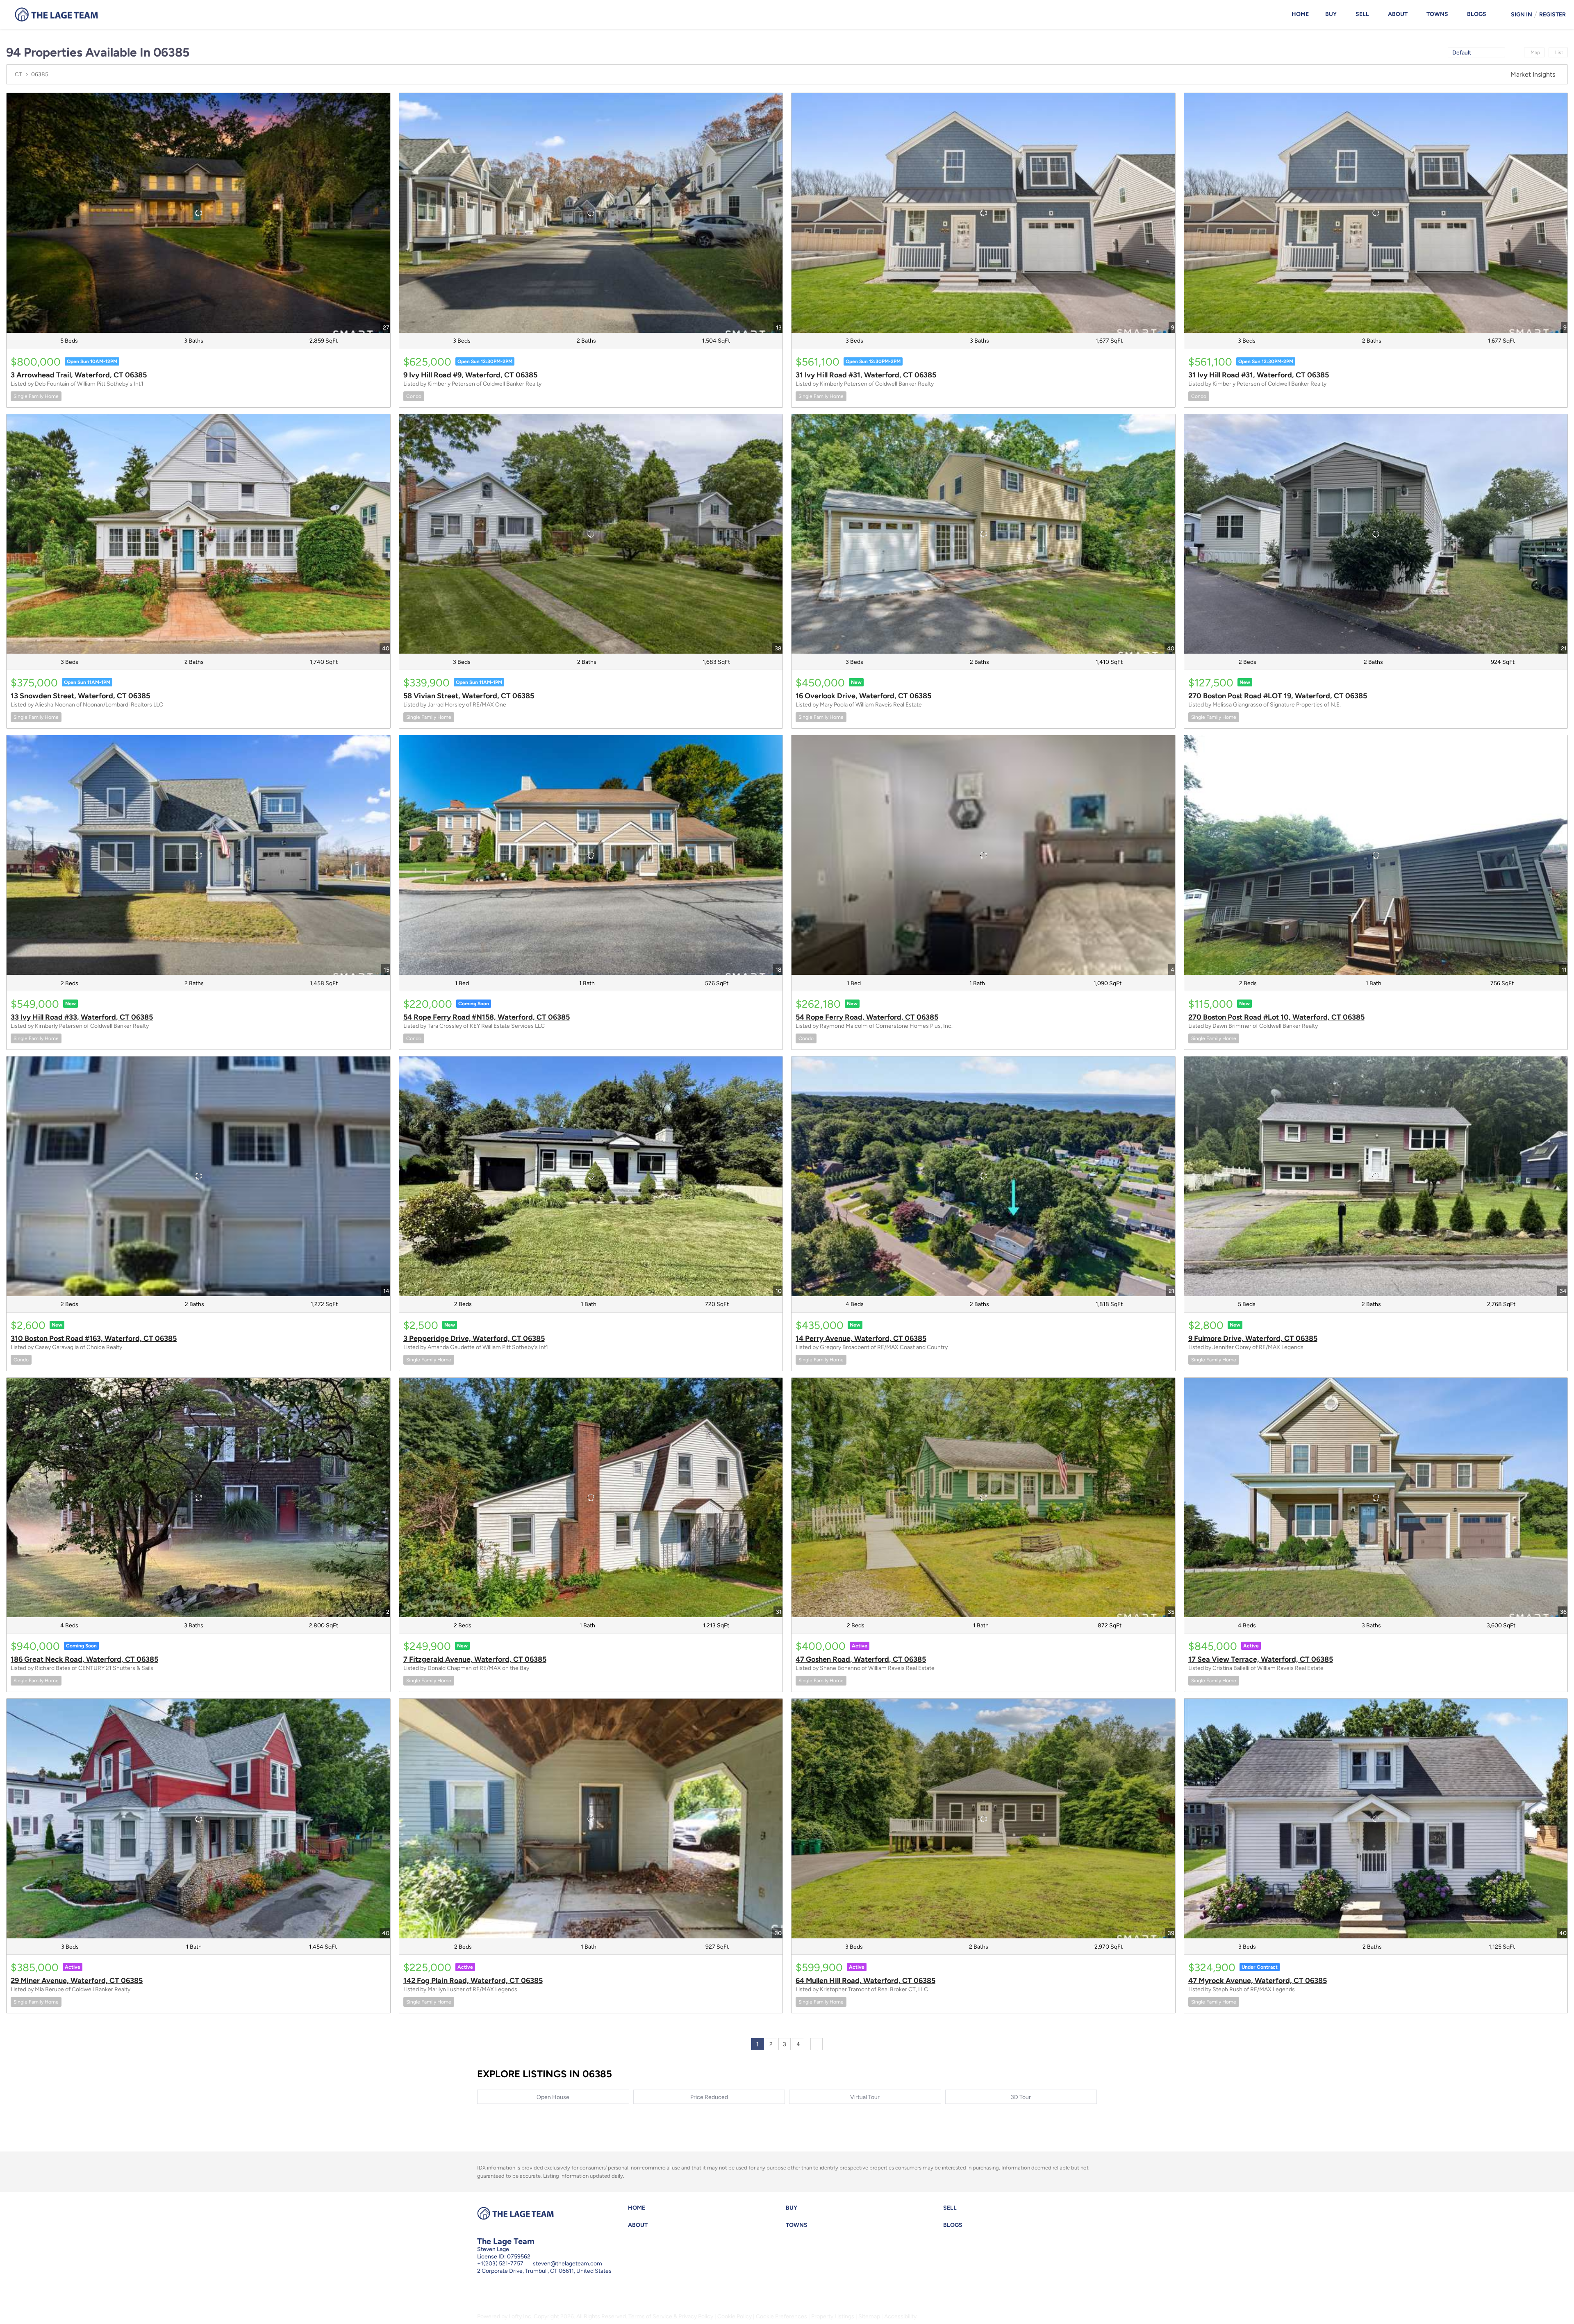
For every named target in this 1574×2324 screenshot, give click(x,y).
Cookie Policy (735, 2316)
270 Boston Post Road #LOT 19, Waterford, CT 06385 (1278, 696)
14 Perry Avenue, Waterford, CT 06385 (861, 1338)
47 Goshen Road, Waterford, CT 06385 (861, 1659)
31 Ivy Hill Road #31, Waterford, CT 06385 (866, 375)
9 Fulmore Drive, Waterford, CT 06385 (1253, 1338)
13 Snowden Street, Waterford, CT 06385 (80, 696)
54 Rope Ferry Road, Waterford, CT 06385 (867, 1017)
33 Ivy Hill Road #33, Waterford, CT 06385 (82, 1017)
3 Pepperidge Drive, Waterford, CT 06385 (474, 1338)
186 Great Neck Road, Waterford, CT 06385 (84, 1659)
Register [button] (1552, 15)
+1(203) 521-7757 (500, 2264)
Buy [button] (1331, 14)
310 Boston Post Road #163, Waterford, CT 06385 (94, 1338)
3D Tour (1021, 2097)
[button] (639, 2210)
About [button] (1398, 14)
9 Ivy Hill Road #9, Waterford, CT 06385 (470, 375)
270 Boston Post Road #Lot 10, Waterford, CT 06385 (1276, 1017)
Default (1462, 53)
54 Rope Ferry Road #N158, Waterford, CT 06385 (487, 1017)
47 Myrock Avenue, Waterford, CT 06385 (1258, 1981)
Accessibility (900, 2316)
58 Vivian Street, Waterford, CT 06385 (469, 696)
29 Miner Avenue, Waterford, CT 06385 (77, 1981)
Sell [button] (1362, 14)
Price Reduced (709, 2097)
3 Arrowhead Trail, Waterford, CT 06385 (79, 375)
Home (1300, 14)
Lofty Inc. (521, 2316)
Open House (553, 2097)
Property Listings (833, 2316)
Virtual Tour (865, 2097)
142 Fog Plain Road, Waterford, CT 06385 (473, 1981)
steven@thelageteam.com (568, 2264)
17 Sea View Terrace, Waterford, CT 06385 (1261, 1659)
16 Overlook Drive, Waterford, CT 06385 (863, 696)
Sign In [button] (1522, 15)
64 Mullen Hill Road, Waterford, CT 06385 (865, 1981)
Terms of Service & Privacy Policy (671, 2316)
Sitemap (869, 2316)
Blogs (1477, 14)
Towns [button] (1437, 14)
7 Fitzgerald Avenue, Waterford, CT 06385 (475, 1659)
